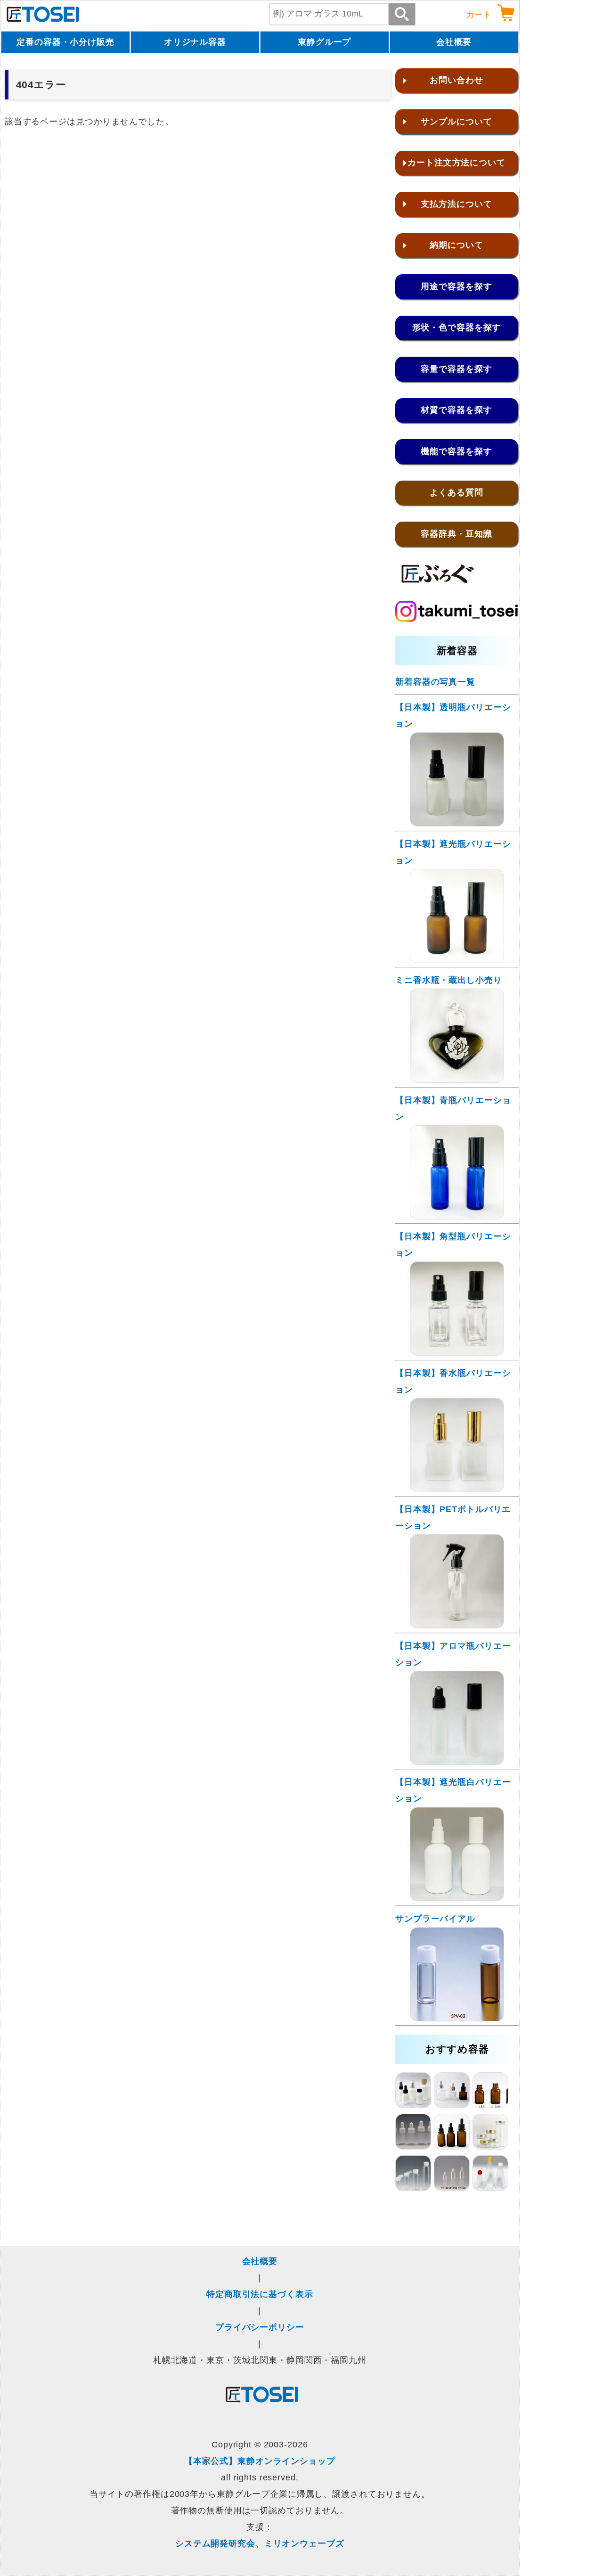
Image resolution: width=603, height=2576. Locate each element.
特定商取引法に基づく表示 (260, 2294)
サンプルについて (456, 122)
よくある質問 (456, 492)
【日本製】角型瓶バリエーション (453, 1245)
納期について (456, 245)
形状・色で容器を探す (457, 327)
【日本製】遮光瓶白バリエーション (453, 1790)
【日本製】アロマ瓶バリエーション (453, 1654)
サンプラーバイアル (435, 1919)
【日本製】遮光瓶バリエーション (453, 852)
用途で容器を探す (456, 286)
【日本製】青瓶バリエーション (453, 1108)
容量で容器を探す (456, 369)
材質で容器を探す (456, 410)
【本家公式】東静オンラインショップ (260, 2461)
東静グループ (324, 42)
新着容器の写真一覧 (435, 682)
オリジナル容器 (195, 42)
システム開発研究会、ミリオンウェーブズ (260, 2543)
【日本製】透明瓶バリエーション (453, 716)
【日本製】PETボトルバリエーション (453, 1517)
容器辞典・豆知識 (456, 534)
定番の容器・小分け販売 (65, 42)
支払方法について (456, 204)
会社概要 (454, 42)
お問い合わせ (456, 80)
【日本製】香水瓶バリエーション (453, 1381)
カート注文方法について (456, 163)
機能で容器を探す (456, 451)
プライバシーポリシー (260, 2327)
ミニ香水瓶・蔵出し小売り (449, 980)
